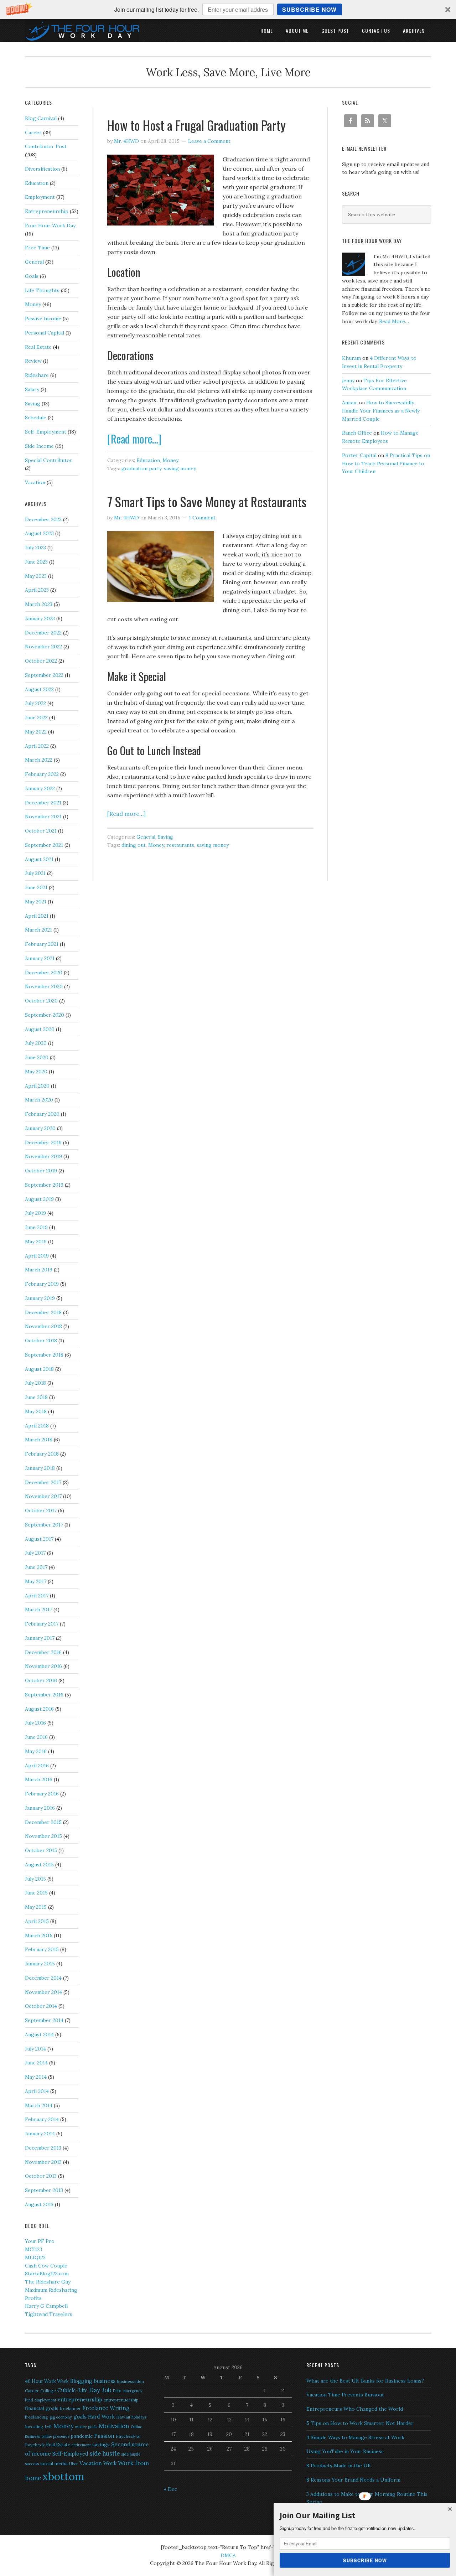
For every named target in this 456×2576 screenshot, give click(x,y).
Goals (32, 276)
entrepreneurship (80, 2399)
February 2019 (42, 1284)
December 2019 (43, 1142)
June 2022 (36, 717)
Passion (104, 2436)
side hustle (105, 2453)
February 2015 (42, 1949)
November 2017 (43, 1496)
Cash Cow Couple (46, 2266)
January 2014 (40, 2134)
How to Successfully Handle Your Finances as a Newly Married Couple (381, 411)
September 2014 (44, 2020)
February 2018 (42, 1454)
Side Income (39, 446)
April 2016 (37, 1766)
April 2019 (37, 1256)
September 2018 (44, 1355)
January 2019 (40, 1298)
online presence (55, 2436)
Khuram (351, 358)
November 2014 (43, 1992)
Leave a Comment (209, 141)
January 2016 (40, 1808)
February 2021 (42, 944)
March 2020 (39, 1100)
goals (80, 2417)
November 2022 (43, 647)
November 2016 (43, 1666)
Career (33, 133)
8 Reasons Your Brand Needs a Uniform (353, 2480)
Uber (74, 2464)
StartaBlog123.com (47, 2274)
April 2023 (37, 590)
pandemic (82, 2436)
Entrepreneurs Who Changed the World (355, 2409)
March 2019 (39, 1270)
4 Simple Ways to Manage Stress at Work (355, 2437)
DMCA (228, 2555)
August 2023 (39, 533)
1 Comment (202, 518)
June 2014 (36, 2063)
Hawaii (123, 2417)
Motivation (114, 2426)
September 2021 (44, 845)
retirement (81, 2445)
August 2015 (39, 1865)
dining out (134, 845)
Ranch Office (357, 433)
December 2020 (44, 973)
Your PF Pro (40, 2241)
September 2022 (44, 675)
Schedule (36, 418)
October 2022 (41, 661)
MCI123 (33, 2249)
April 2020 (37, 1086)
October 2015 (41, 1850)
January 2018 (40, 1468)
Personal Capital (45, 333)
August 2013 (39, 2204)
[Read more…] (134, 439)
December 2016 (43, 1652)
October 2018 (41, 1341)
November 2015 (43, 1836)
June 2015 (36, 1893)
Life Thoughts (42, 290)
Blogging (81, 2381)
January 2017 (40, 1638)
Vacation (35, 482)
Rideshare (37, 375)
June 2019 (36, 1227)
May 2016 (36, 1751)
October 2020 (41, 1001)
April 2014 (37, 2091)
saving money (180, 468)
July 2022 (35, 703)
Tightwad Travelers (49, 2314)
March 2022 (39, 760)
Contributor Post (46, 146)
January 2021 (40, 958)
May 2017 (36, 1581)
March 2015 (39, 1935)
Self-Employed (70, 2454)
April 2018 (37, 1426)
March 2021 (38, 930)
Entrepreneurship (47, 211)
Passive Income (43, 318)
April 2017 (37, 1596)
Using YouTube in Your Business (345, 2451)
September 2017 (44, 1525)
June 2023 (36, 562)
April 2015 (37, 1921)
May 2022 (36, 732)
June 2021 (36, 887)
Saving (165, 837)
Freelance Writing (106, 2408)
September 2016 (44, 1695)
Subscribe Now (309, 9)
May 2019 (36, 1242)
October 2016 (41, 1680)
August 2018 (39, 1369)
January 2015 (40, 1964)
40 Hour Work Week (47, 2381)
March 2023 (39, 604)
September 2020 (45, 1015)
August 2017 (39, 1539)
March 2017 (38, 1610)
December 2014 (43, 1978)
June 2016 (36, 1737)
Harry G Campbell (46, 2306)
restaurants (180, 845)
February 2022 (42, 774)
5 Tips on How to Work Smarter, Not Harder (360, 2423)
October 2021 (41, 831)
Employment (40, 197)
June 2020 (37, 1057)
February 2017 (42, 1624)
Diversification (42, 169)
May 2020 (36, 1072)
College (48, 2391)
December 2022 (43, 633)
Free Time (37, 248)
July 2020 (36, 1043)
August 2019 (39, 1199)
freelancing (37, 2417)
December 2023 (43, 519)
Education (148, 460)
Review (33, 361)
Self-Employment (46, 432)
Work (110, 2463)
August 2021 (39, 859)
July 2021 (35, 873)
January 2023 (40, 618)
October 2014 (41, 2006)
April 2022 (37, 746)
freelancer (70, 2408)
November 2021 (43, 817)
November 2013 (43, 2162)
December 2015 (43, 1822)
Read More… (394, 321)
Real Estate (38, 347)
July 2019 (35, 1213)
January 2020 (40, 1128)
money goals (86, 2427)
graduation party (141, 468)
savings (101, 2445)
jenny (348, 380)
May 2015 (36, 1907)
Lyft (48, 2427)
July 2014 (35, 2049)
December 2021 (43, 803)
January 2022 (40, 788)
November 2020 (44, 986)
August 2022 (39, 689)
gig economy (61, 2417)
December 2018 (43, 1312)
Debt (117, 2391)
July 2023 (35, 548)
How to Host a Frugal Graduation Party (196, 125)
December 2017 (43, 1482)
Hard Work (101, 2417)
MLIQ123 (35, 2258)
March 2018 (39, 1440)
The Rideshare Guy (48, 2282)
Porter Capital (359, 455)
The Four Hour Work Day (82, 30)
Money (170, 460)
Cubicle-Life (72, 2390)
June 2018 (36, 1397)
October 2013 (41, 2176)
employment (45, 2400)
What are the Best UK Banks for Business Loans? (365, 2381)
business (105, 2381)
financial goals (42, 2408)
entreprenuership (121, 2400)
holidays (139, 2417)
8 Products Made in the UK (339, 2466)
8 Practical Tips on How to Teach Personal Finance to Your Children (386, 463)
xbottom (63, 2476)
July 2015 (35, 1879)
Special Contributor (49, 460)
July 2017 (35, 1553)
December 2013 (43, 2148)
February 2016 (42, 1794)
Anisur (350, 403)
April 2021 (37, 916)
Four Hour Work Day (50, 226)
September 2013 (44, 2190)
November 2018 (43, 1326)
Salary (32, 389)
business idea (130, 2381)
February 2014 (42, 2119)
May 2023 (36, 576)
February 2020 (42, 1114)
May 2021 (36, 902)
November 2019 (43, 1156)
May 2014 (36, 2077)
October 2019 (41, 1171)
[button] (228, 9)
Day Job (100, 2390)
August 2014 (39, 2035)
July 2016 (35, 1723)
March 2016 (39, 1779)
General (146, 837)
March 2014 (39, 2105)
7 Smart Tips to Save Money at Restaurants (207, 501)
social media (54, 2464)
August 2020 (40, 1029)
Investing (34, 2427)
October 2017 (41, 1510)
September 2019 (44, 1185)
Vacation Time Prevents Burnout (345, 2395)
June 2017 (36, 1567)
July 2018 (35, 1383)
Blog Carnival (41, 118)
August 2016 (39, 1709)
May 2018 (36, 1411)
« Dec (170, 2489)
